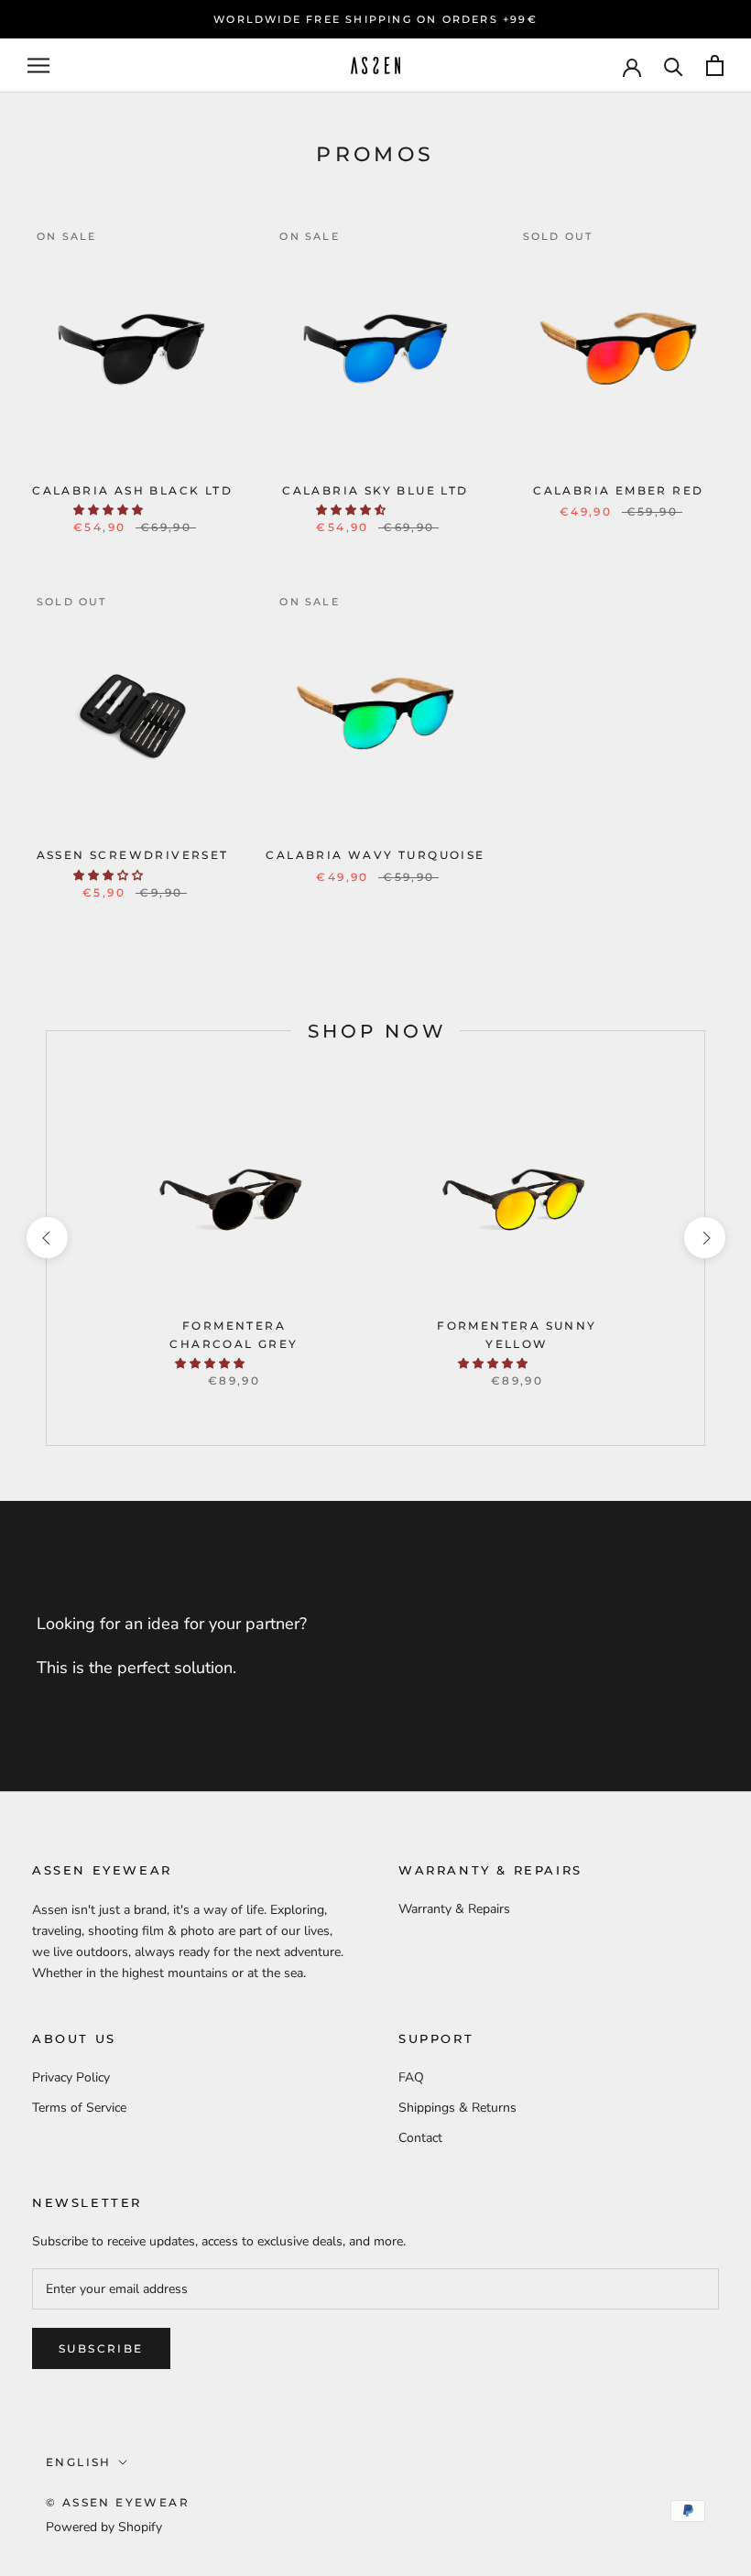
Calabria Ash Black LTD (132, 490)
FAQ (411, 2077)
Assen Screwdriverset (133, 855)
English (79, 2462)
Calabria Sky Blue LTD (375, 490)
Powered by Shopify (104, 2527)
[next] (704, 1238)
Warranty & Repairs (454, 1909)
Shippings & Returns (457, 2108)
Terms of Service (79, 2108)
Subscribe (101, 2348)
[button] (109, 510)
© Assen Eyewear (118, 2502)
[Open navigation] (38, 65)
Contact (420, 2138)
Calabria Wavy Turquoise (375, 855)
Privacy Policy (71, 2077)
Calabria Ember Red (618, 490)
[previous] (46, 1238)
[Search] (674, 65)
